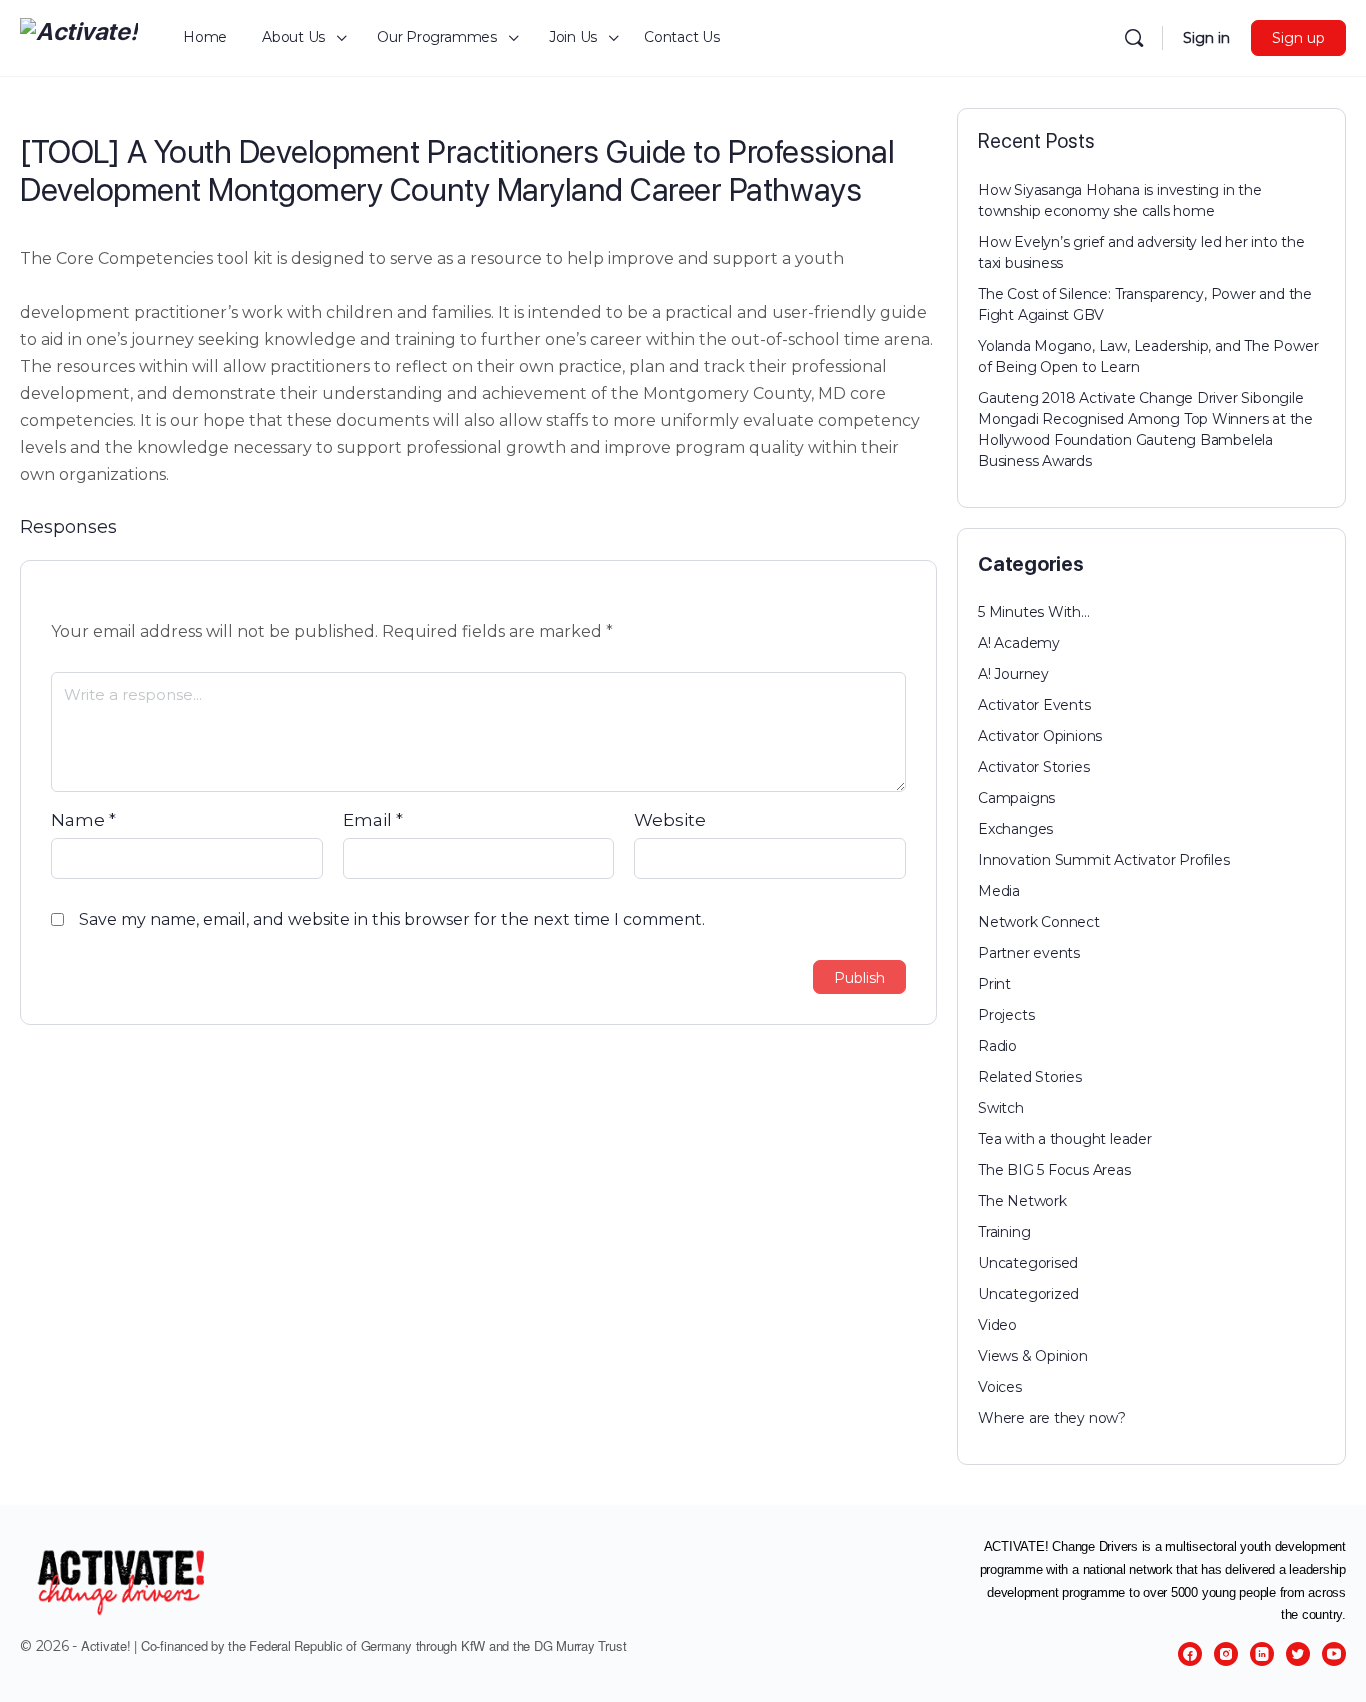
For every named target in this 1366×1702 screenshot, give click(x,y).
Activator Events (1034, 705)
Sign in (1206, 38)
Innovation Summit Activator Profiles (1103, 860)
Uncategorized (1028, 1294)
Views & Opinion (1033, 1356)
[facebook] (1190, 1654)
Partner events (1029, 953)
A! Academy (1019, 643)
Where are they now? (1052, 1418)
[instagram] (1226, 1654)
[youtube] (1334, 1654)
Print (994, 984)
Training (1004, 1232)
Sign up (1298, 38)
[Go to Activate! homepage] (79, 35)
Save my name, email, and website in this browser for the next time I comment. (392, 919)
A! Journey (1013, 674)
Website (670, 820)
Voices (1000, 1387)
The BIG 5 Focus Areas (1054, 1170)
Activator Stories (1033, 767)
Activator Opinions (1040, 736)
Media (999, 891)
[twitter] (1298, 1654)
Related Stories (1030, 1077)
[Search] (1134, 38)
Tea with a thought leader (1065, 1139)
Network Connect (1039, 922)
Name (83, 820)
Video (997, 1325)
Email (373, 820)
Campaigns (1016, 798)
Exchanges (1015, 829)
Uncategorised (1028, 1263)
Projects (1006, 1015)
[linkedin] (1262, 1654)
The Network (1022, 1201)
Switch (1001, 1108)
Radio (997, 1046)
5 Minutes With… (1034, 612)
